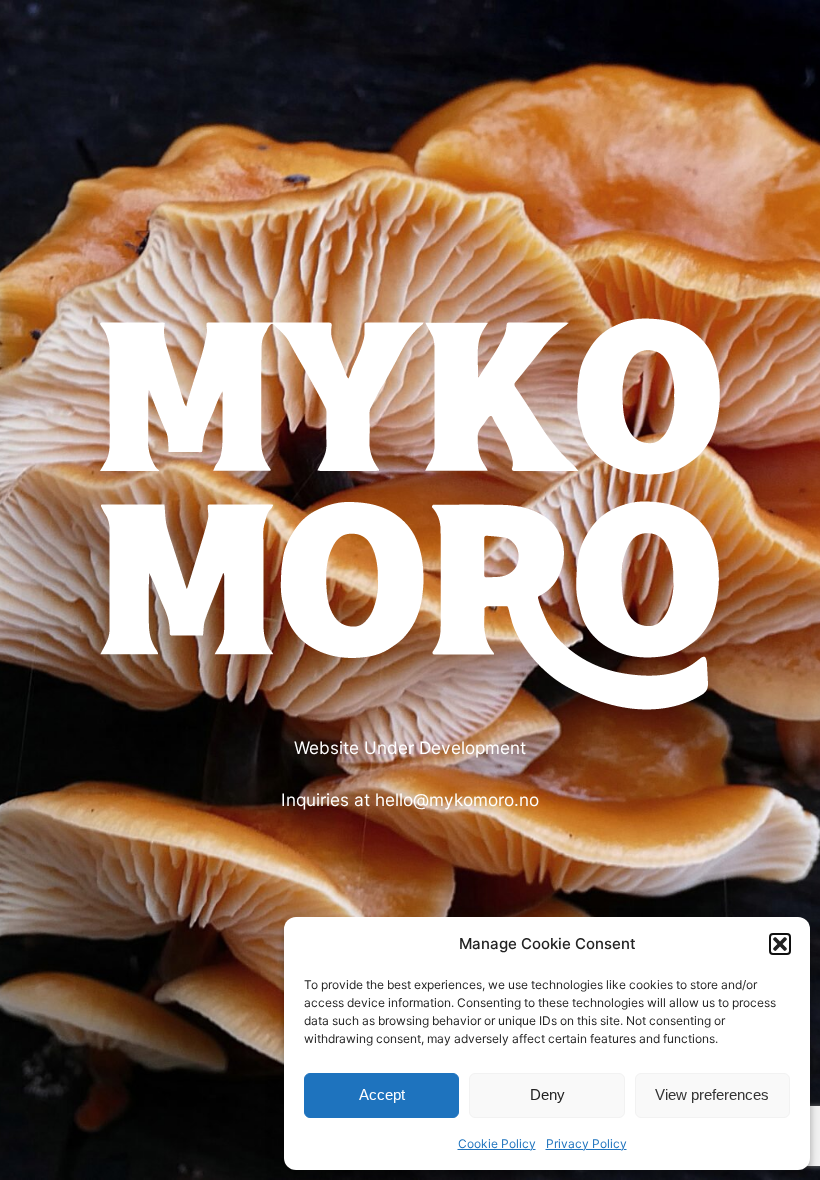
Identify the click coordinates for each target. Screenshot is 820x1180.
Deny (547, 1094)
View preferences (712, 1094)
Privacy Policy (586, 1143)
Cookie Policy (497, 1143)
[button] (780, 944)
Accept (382, 1094)
